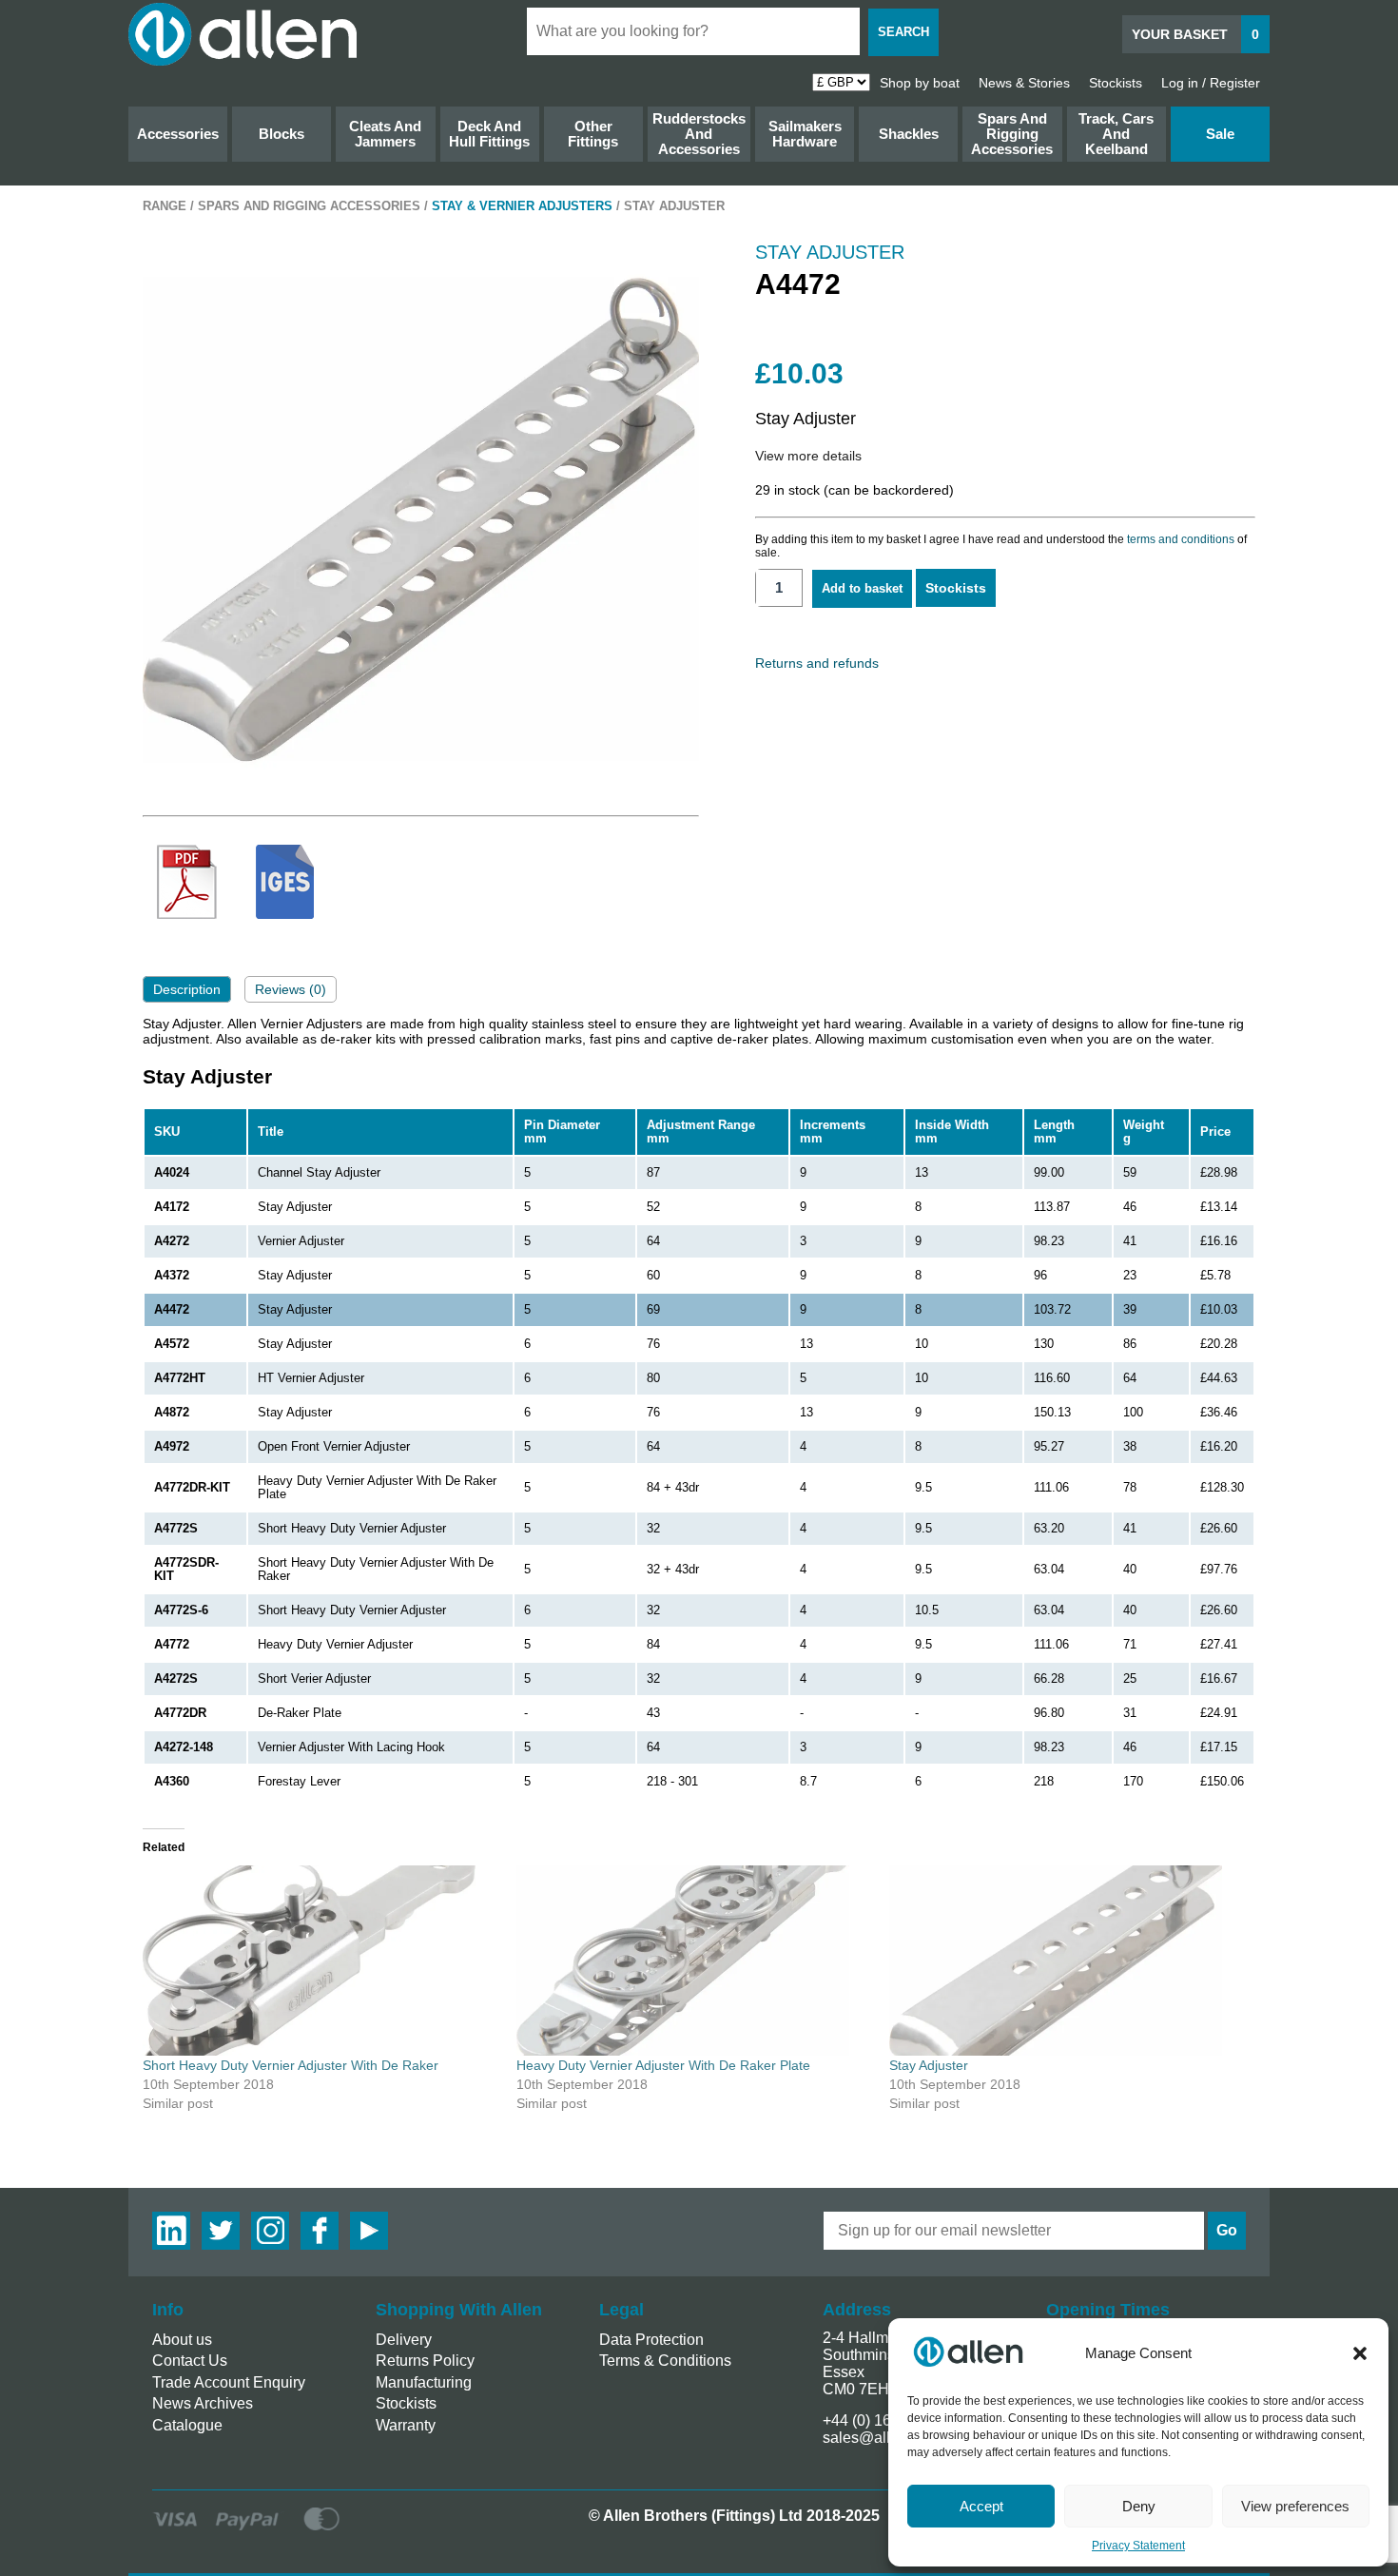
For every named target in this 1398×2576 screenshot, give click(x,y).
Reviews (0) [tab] (291, 989)
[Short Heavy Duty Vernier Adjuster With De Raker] (320, 1961)
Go (1227, 2230)
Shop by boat (920, 83)
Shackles (909, 134)
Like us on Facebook (320, 2231)
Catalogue (187, 2425)
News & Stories (1024, 83)
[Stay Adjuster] (1067, 1961)
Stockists (1116, 83)
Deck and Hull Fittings (489, 134)
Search (903, 32)
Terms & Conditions (665, 2361)
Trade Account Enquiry (229, 2382)
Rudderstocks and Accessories (699, 134)
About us (182, 2340)
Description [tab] (187, 989)
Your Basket (1195, 34)
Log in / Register (1211, 83)
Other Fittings (593, 134)
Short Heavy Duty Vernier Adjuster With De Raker (291, 2065)
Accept (981, 2506)
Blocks (282, 134)
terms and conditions (1181, 539)
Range (165, 206)
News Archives (203, 2403)
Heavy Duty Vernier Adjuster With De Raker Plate (663, 2065)
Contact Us (190, 2361)
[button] (1360, 2353)
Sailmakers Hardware (805, 134)
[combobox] (693, 31)
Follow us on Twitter (221, 2231)
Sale (1220, 134)
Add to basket (862, 588)
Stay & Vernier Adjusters (522, 206)
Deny (1139, 2506)
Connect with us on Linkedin (171, 2231)
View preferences (1295, 2506)
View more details (808, 456)
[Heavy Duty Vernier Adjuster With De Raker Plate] (694, 1961)
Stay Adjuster (929, 2065)
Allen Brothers (243, 34)
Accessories (178, 134)
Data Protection (651, 2340)
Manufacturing (424, 2382)
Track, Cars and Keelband (1116, 134)
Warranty (406, 2425)
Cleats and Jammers (385, 134)
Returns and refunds (817, 663)
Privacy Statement (1138, 2546)
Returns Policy (425, 2361)
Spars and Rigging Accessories (1012, 134)
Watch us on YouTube (369, 2231)
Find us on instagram (270, 2231)
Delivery (404, 2340)
